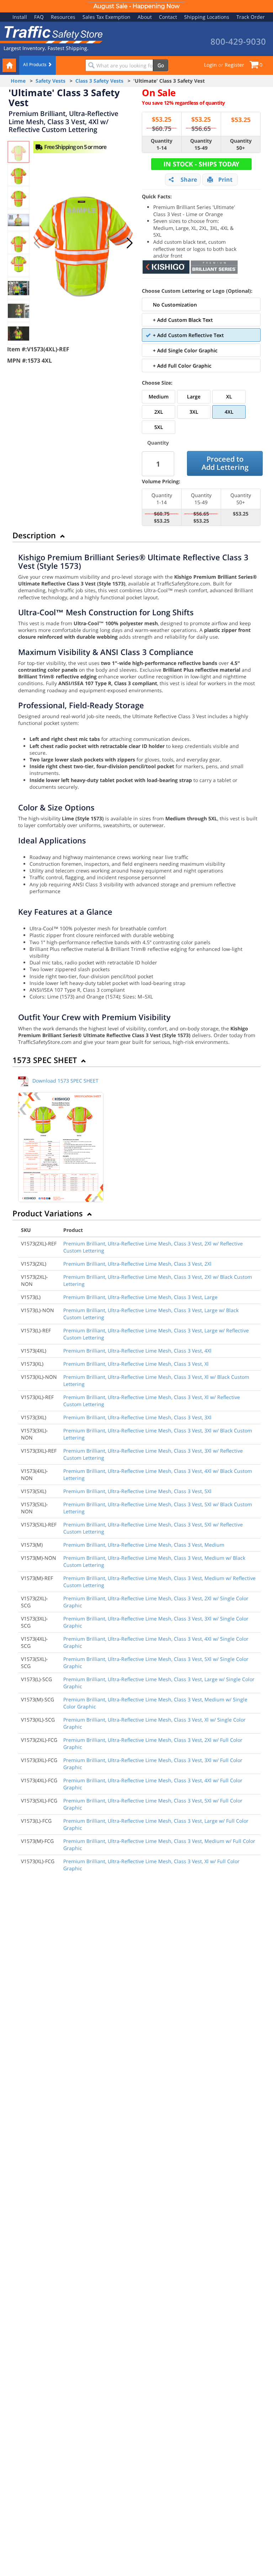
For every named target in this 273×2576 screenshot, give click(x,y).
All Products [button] (35, 64)
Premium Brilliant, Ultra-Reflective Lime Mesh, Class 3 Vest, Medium (144, 1545)
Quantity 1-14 (162, 144)
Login (210, 65)
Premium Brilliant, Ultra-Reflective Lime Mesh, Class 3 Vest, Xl (136, 1364)
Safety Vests (50, 81)
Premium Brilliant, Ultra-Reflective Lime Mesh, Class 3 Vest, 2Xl (137, 1264)
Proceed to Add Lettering (225, 463)
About (145, 17)
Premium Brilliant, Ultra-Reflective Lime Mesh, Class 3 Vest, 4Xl (137, 1351)
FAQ (39, 17)
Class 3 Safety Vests (99, 81)
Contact (168, 17)
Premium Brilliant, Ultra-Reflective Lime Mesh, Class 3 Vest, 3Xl (137, 1417)
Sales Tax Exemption (106, 17)
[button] (130, 243)
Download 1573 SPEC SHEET (65, 1081)
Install (20, 17)
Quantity (158, 443)
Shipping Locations (207, 17)
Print (225, 180)
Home (18, 81)
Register (234, 65)
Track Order (251, 17)
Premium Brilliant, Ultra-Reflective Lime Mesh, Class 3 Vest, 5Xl (137, 1491)
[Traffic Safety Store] (52, 34)
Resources (63, 17)
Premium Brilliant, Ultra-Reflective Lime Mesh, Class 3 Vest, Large (140, 1297)
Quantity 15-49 (201, 144)
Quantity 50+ (241, 144)
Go (161, 65)
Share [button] (189, 180)
